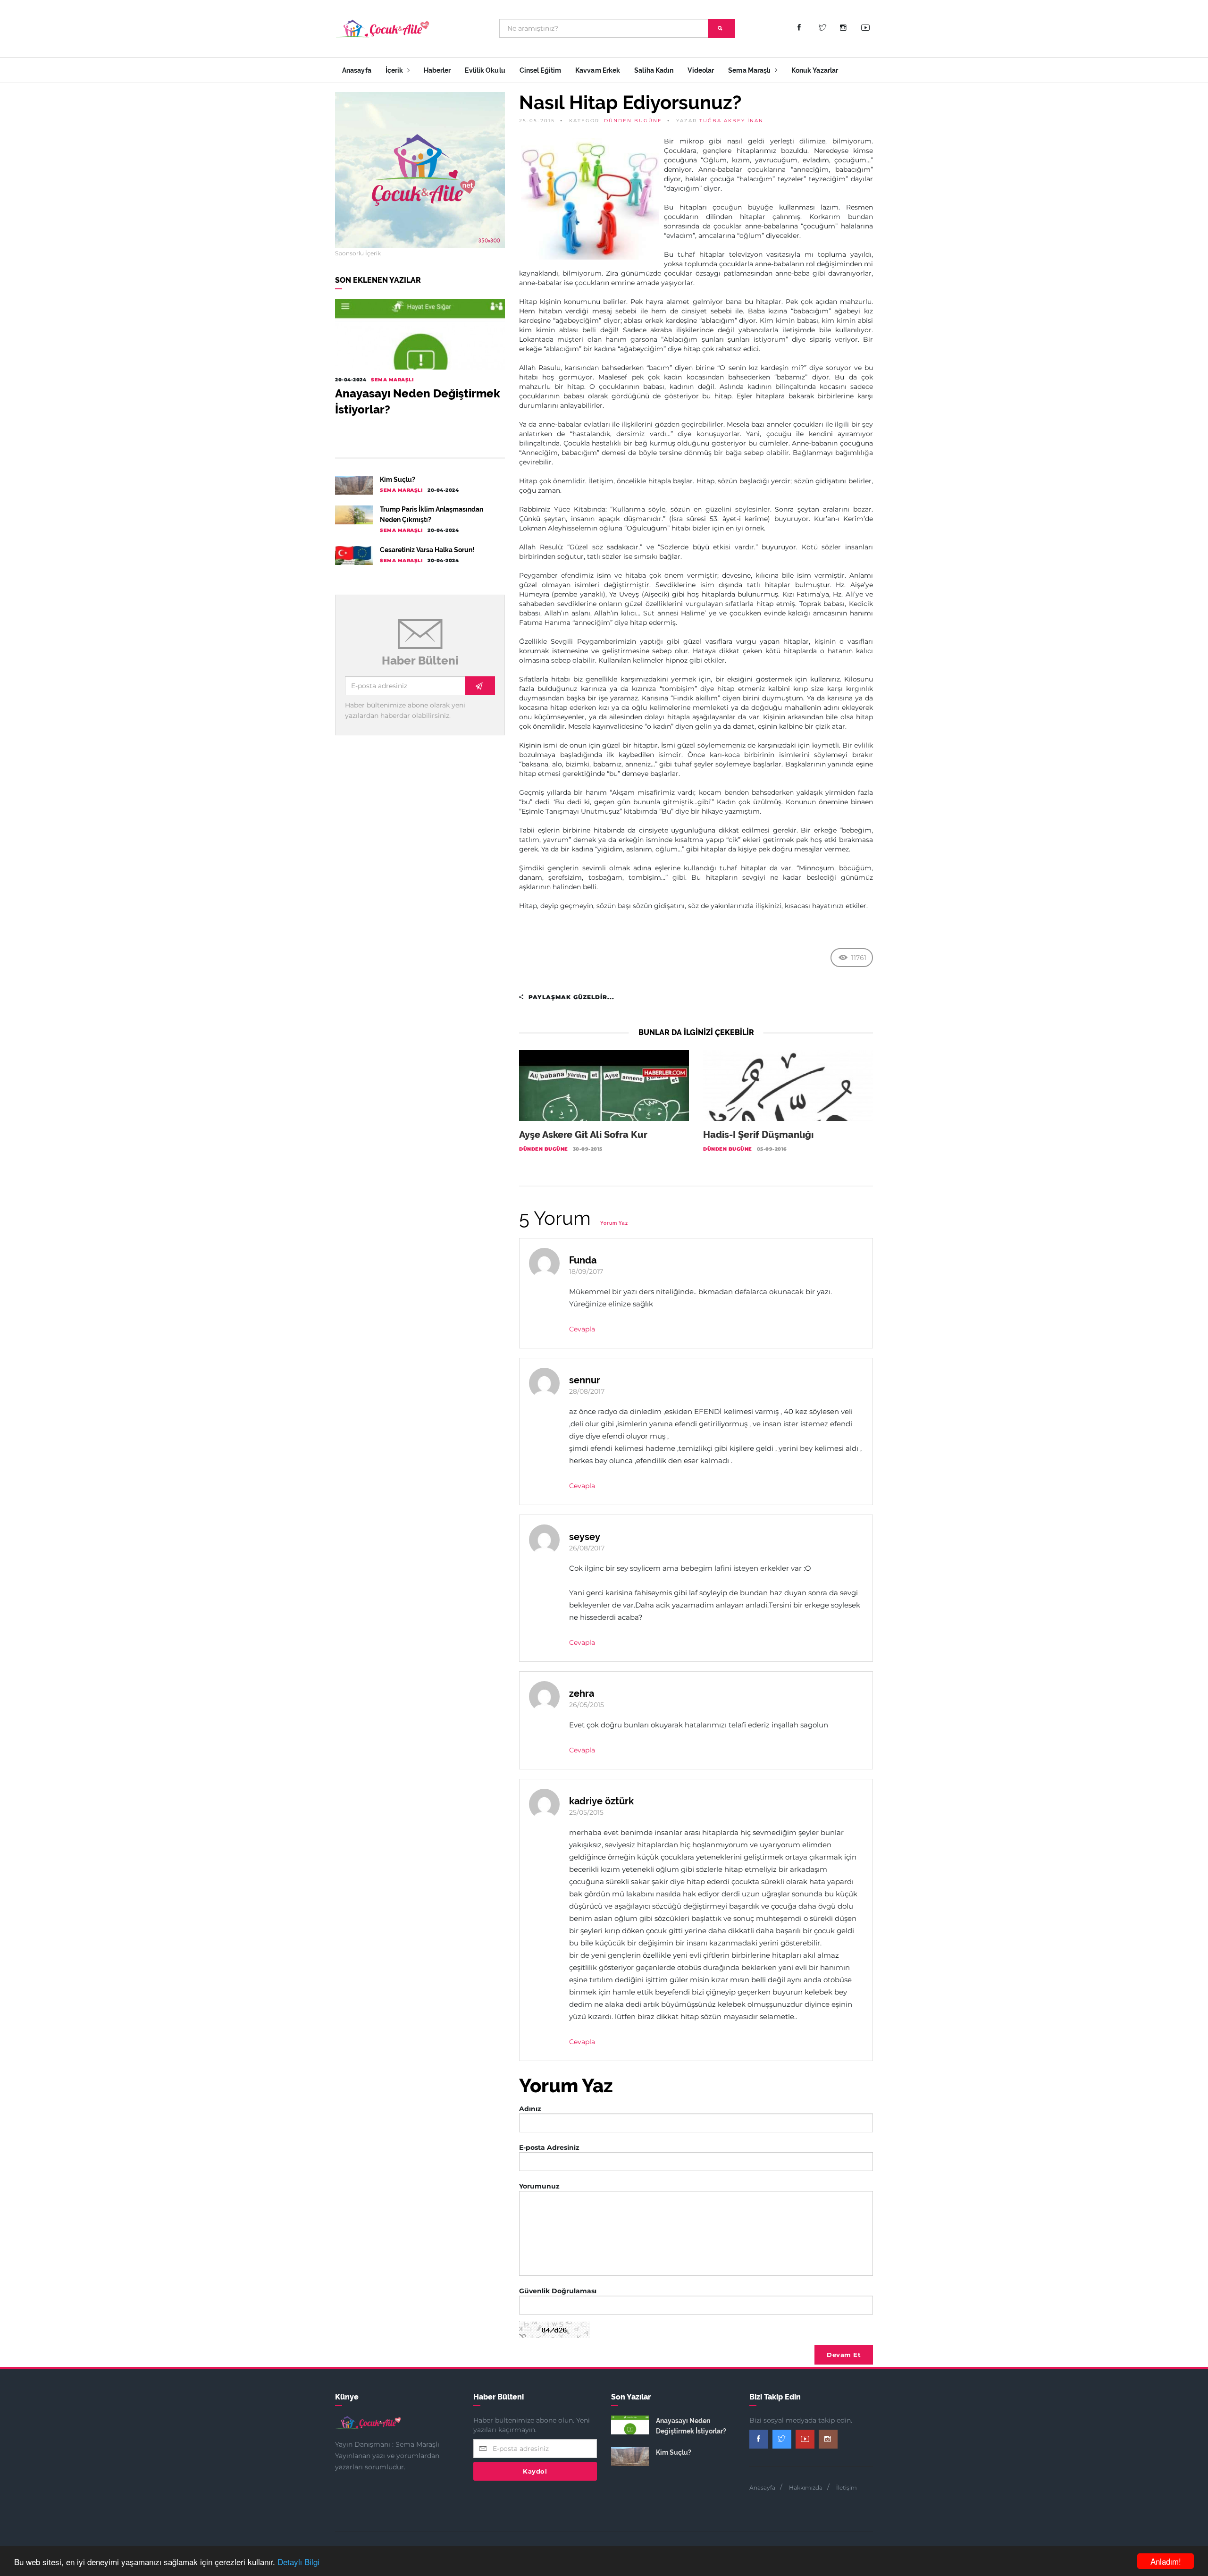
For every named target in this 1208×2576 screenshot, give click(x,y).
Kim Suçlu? (398, 480)
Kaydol (535, 2471)
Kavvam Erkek (598, 70)
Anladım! (1166, 2561)
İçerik (395, 70)
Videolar (701, 70)
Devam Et (844, 2355)
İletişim (847, 2488)
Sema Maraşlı (750, 70)
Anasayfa (357, 70)
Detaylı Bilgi (298, 2562)
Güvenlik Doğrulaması (558, 2291)
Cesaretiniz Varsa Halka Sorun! (427, 550)
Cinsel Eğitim (540, 70)
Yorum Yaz (614, 1223)
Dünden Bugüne (633, 121)
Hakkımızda (806, 2488)
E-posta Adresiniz (549, 2147)
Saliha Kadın (654, 70)
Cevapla (582, 1329)
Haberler (437, 70)
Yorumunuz (539, 2186)
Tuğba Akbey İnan (731, 121)
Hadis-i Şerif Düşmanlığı (758, 1135)
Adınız (530, 2109)
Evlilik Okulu (485, 70)
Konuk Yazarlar (815, 70)
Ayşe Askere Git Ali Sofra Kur (583, 1135)
